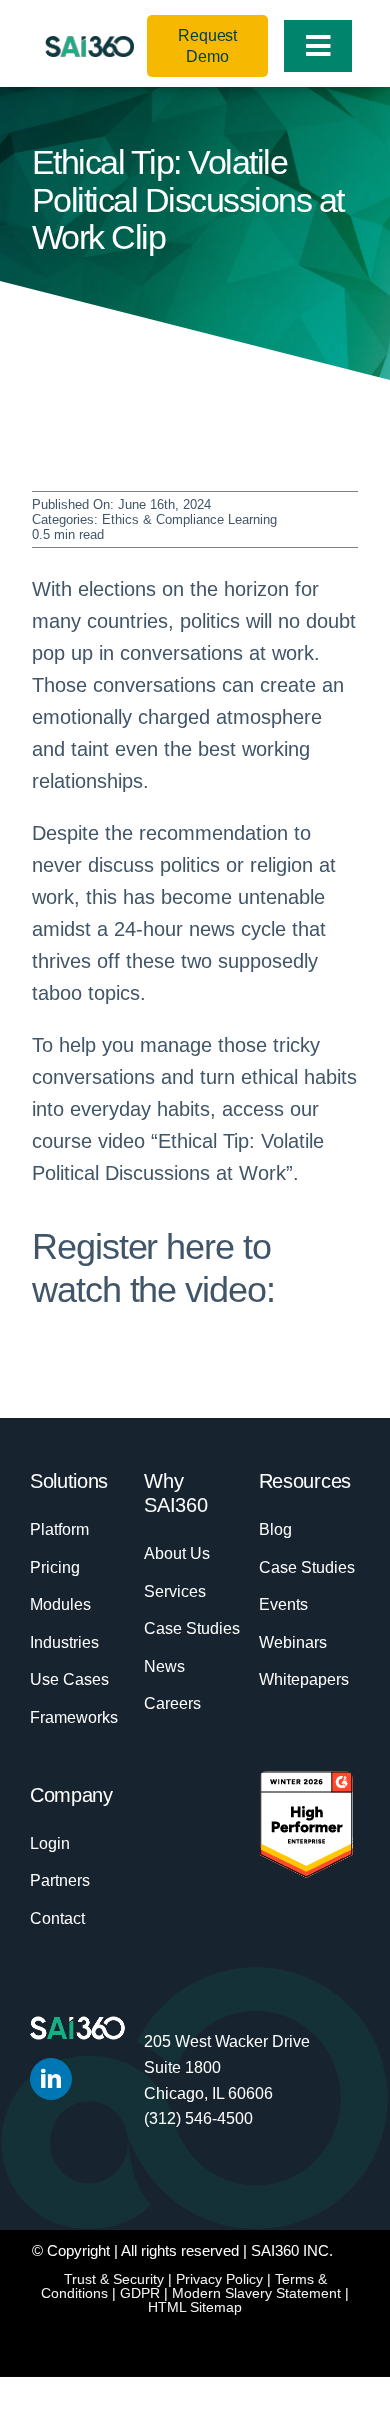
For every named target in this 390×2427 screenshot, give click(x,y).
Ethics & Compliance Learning (189, 519)
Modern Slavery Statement (256, 2293)
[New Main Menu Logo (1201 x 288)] (89, 46)
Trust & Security (114, 2279)
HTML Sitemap (195, 2307)
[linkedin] (51, 2079)
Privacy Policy (219, 2279)
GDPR (140, 2293)
